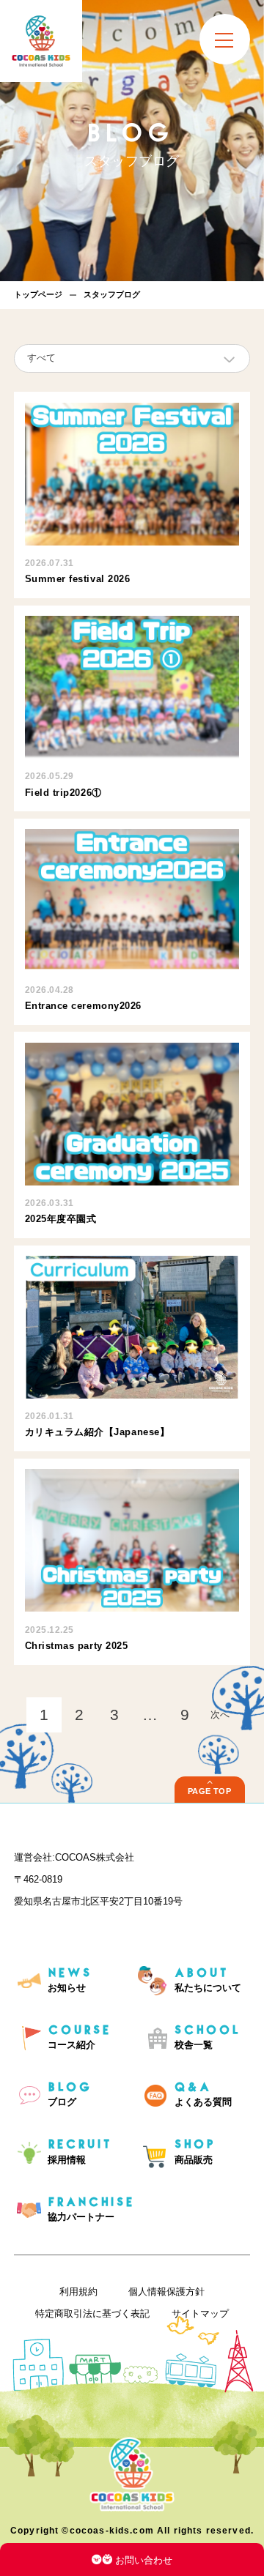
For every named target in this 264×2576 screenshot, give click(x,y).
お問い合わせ (144, 2560)
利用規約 (78, 2292)
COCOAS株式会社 (95, 1857)
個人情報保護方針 (166, 2292)
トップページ (38, 294)
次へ (220, 1715)
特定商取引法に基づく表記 (92, 2313)
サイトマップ (200, 2313)
